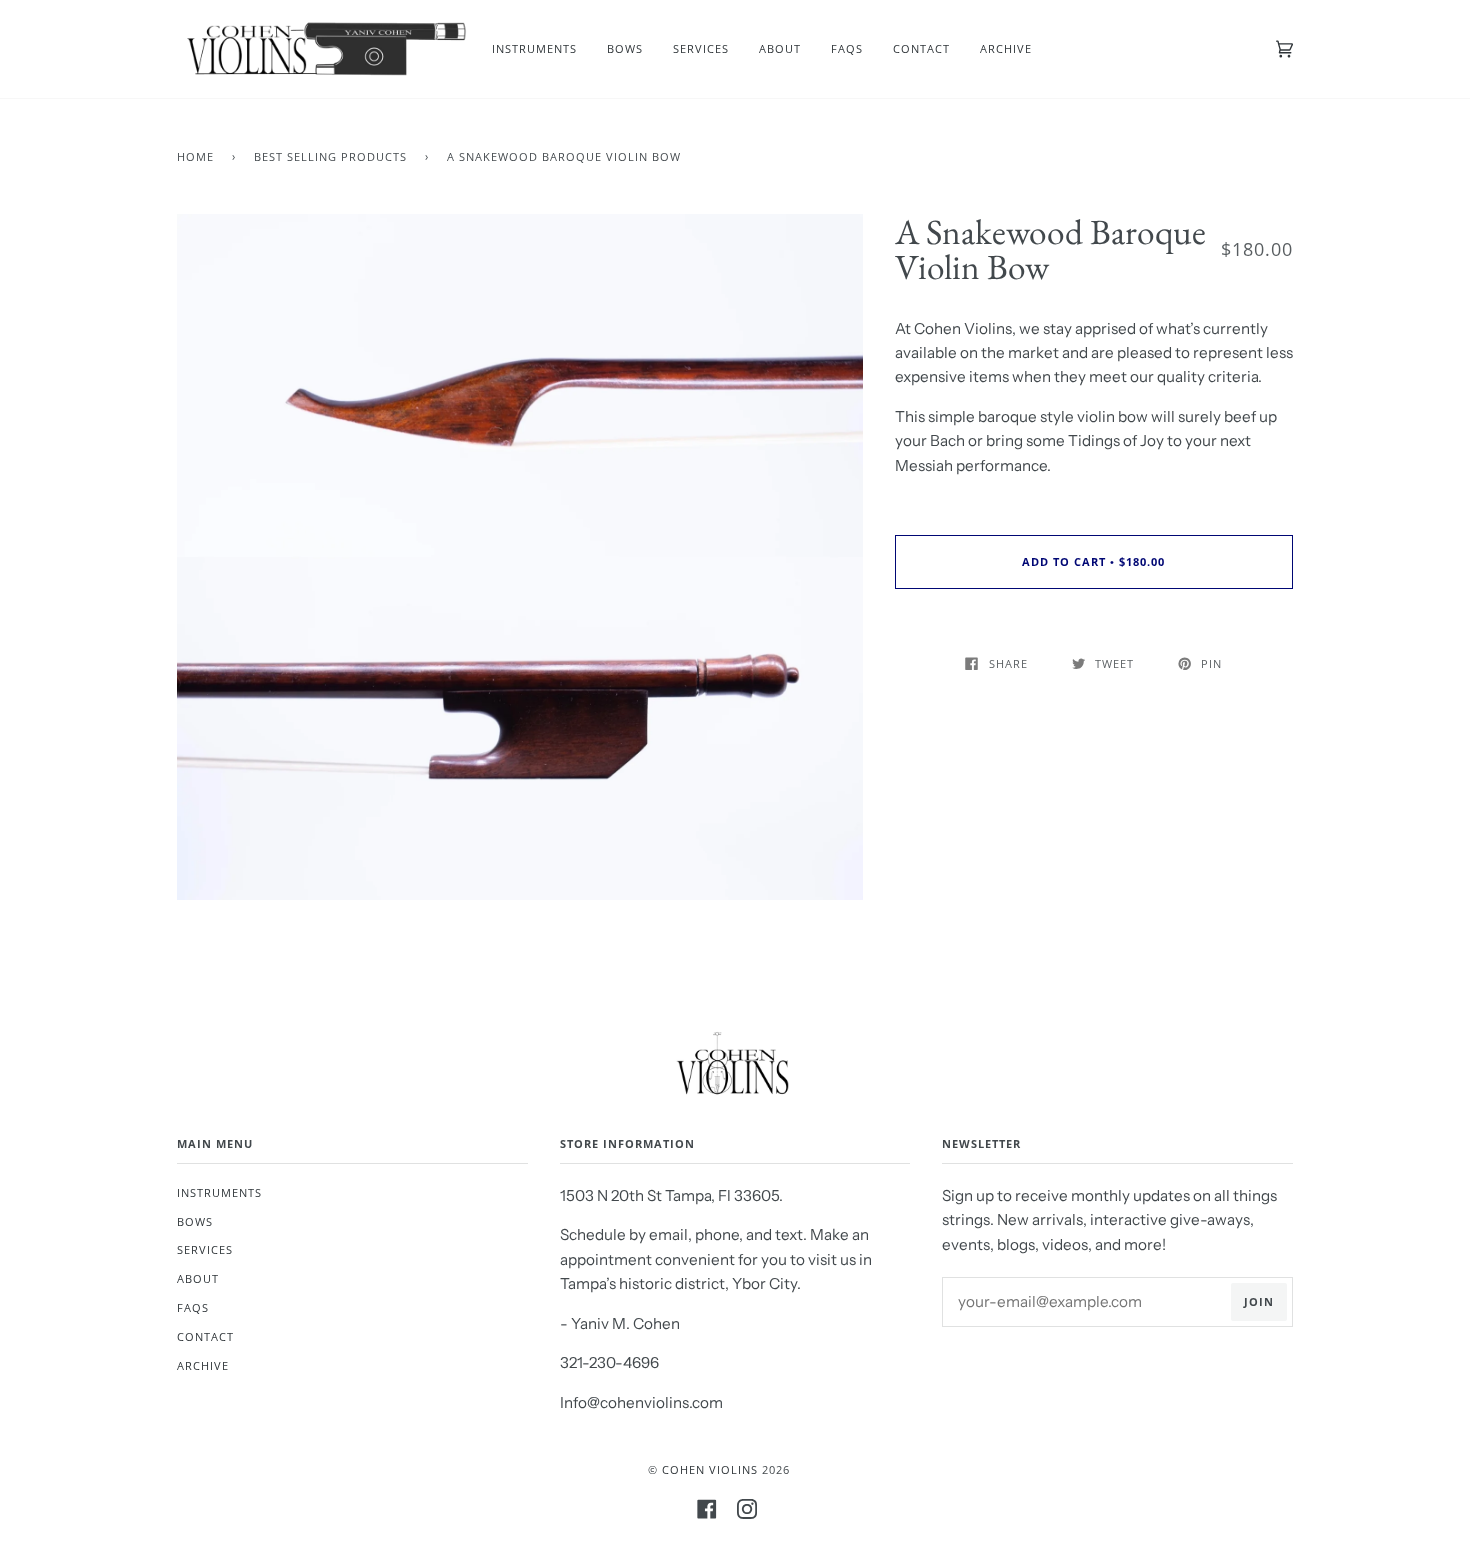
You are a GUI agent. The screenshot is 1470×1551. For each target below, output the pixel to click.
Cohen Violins (710, 1469)
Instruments (219, 1192)
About (198, 1278)
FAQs (193, 1307)
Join (1259, 1301)
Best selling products (330, 156)
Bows (195, 1221)
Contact (205, 1336)
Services (205, 1249)
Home (195, 156)
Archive (203, 1365)
